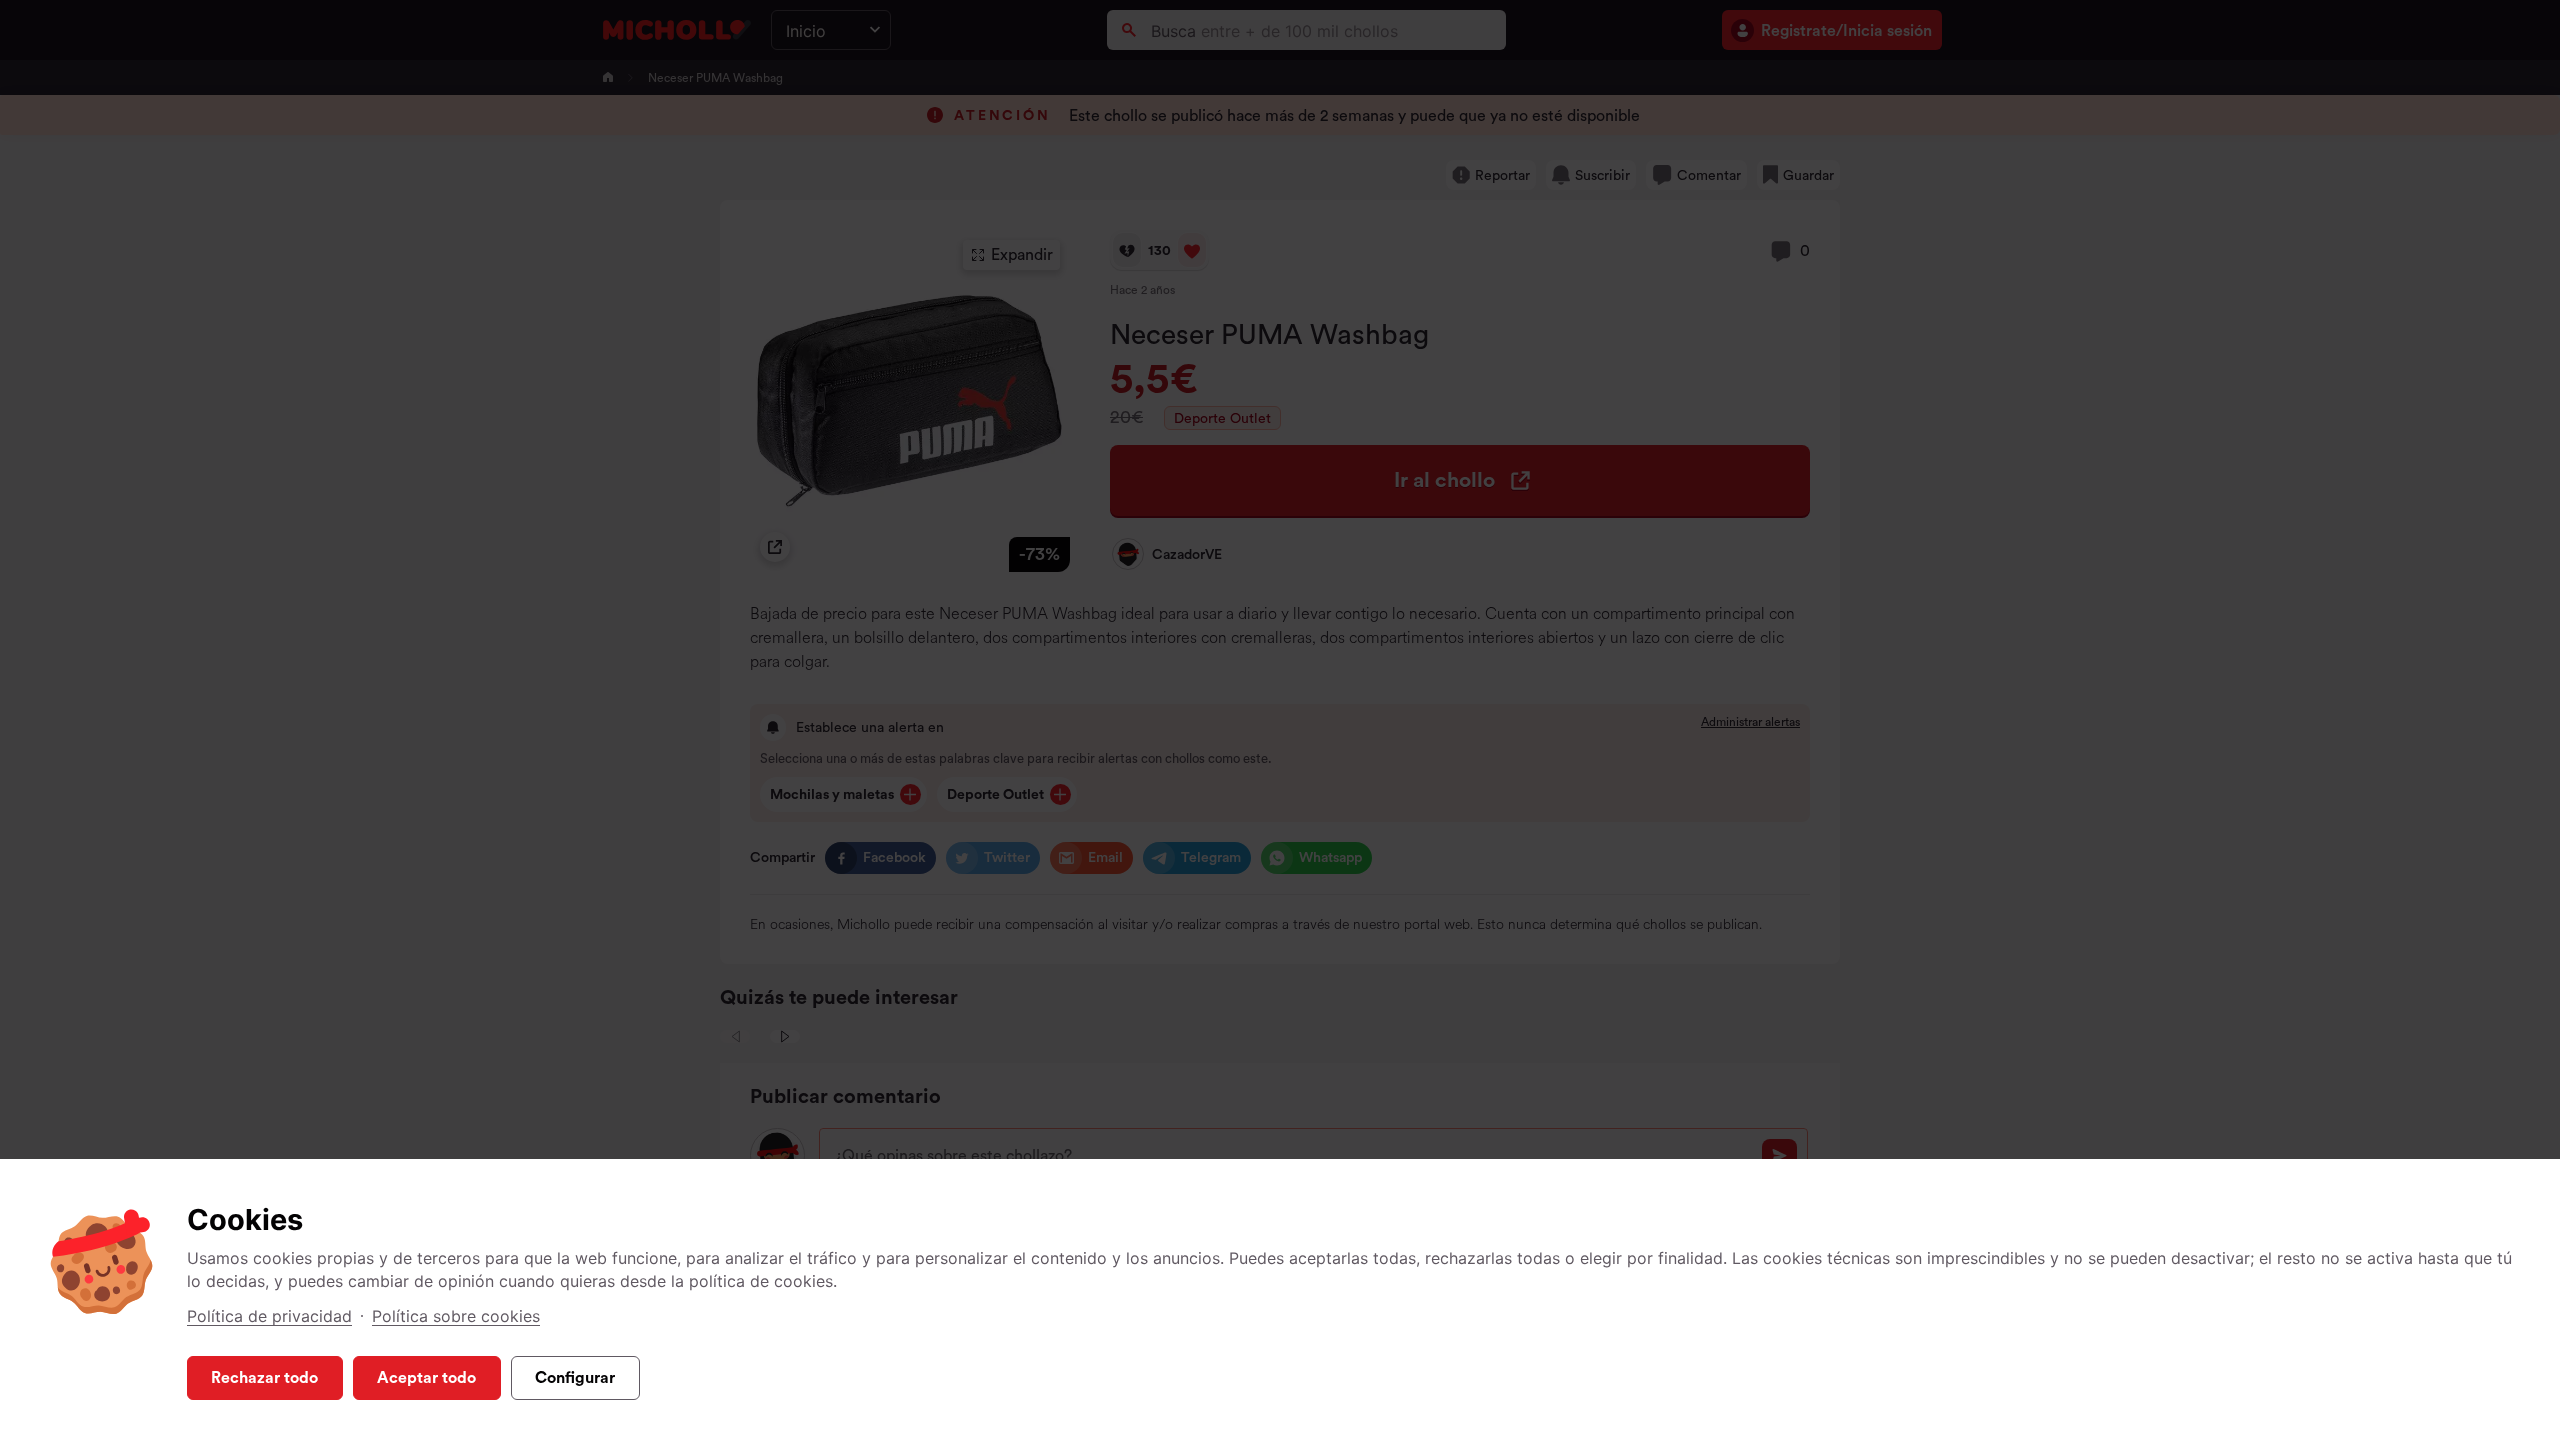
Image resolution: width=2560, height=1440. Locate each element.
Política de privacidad (269, 1316)
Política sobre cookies (456, 1316)
